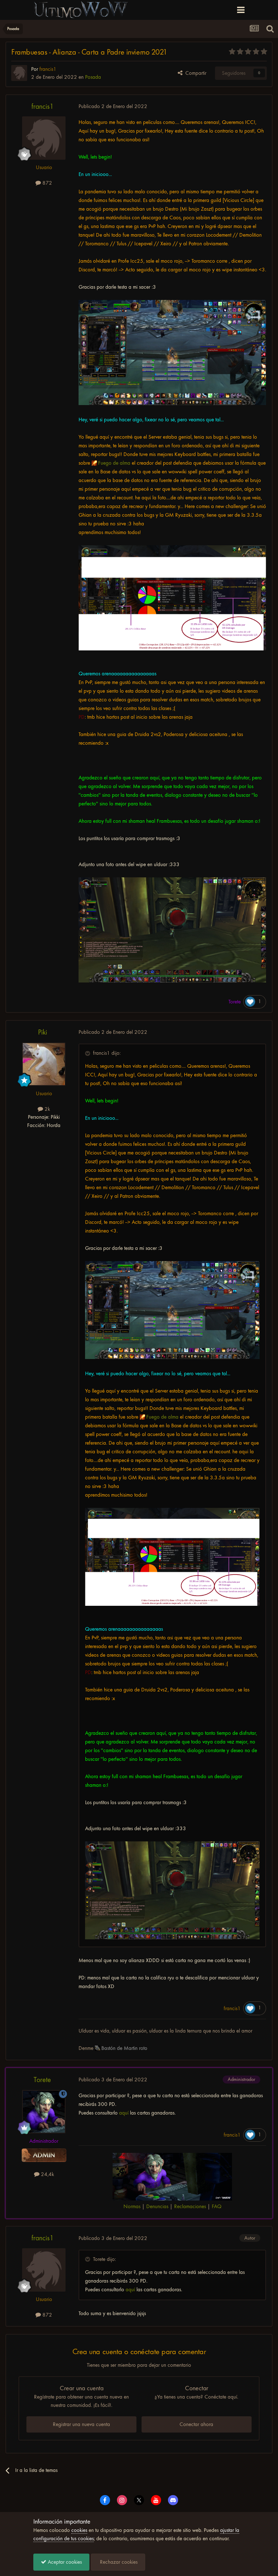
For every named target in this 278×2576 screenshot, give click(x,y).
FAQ (217, 2206)
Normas (132, 2206)
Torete (42, 2080)
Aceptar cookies (64, 2562)
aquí (124, 2113)
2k (47, 1109)
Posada (93, 77)
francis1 (43, 106)
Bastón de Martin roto (124, 2048)
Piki (43, 1032)
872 (47, 183)
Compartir (194, 73)
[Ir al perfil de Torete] (44, 2112)
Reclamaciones (190, 2206)
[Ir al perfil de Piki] (44, 1064)
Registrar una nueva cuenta (81, 2424)
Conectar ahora (196, 2424)
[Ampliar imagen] (172, 353)
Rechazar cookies (118, 2562)
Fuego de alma (114, 463)
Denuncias (157, 2206)
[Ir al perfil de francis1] (19, 73)
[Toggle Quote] (88, 1053)
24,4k (47, 2174)
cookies (79, 2530)
